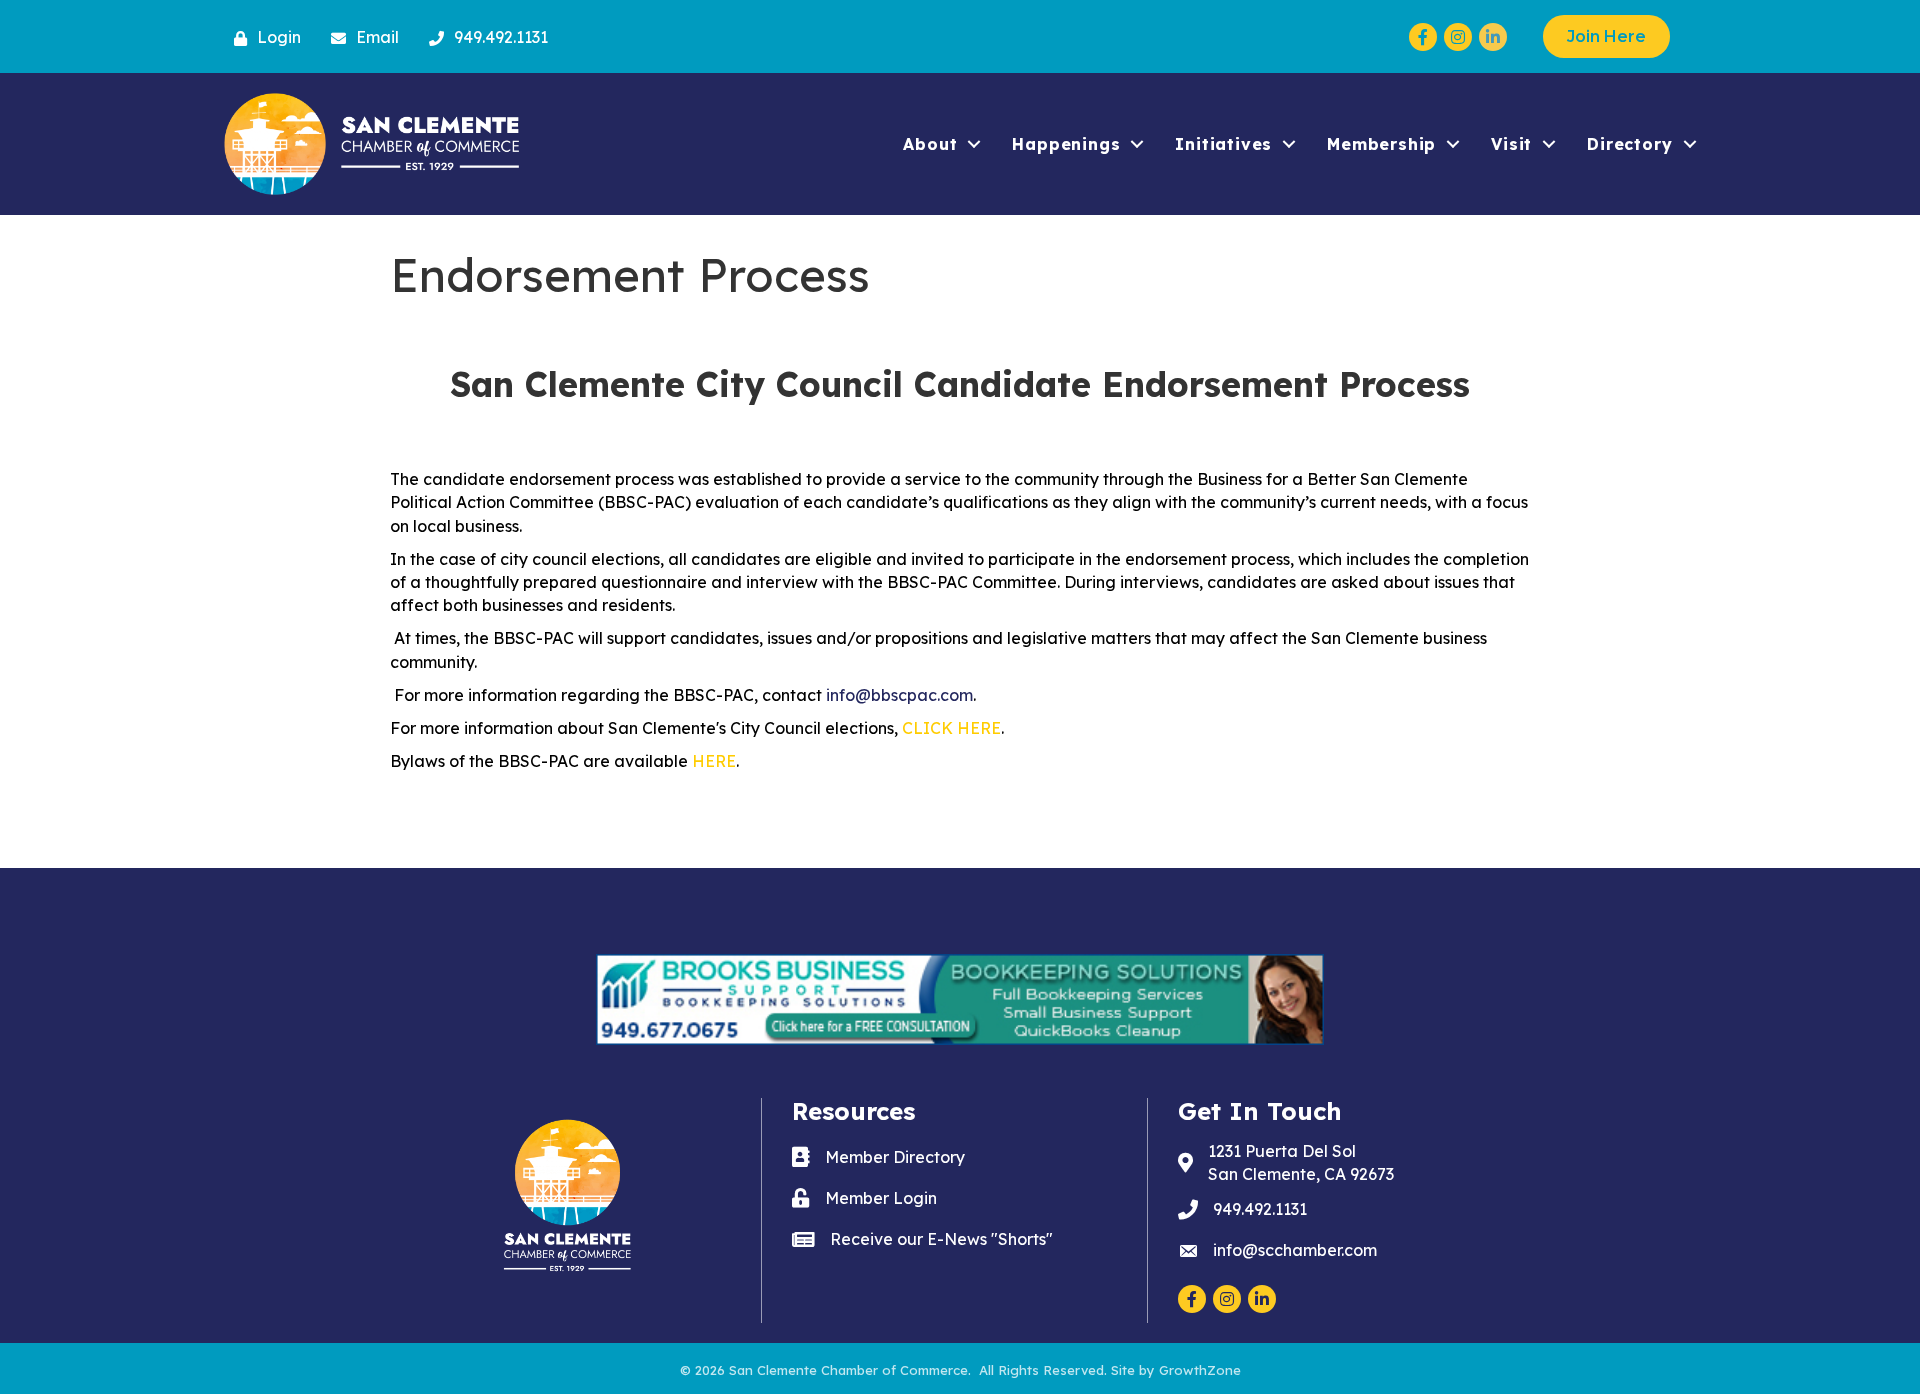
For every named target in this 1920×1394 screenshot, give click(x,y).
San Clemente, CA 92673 (1301, 1162)
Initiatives (1223, 144)
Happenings (1066, 144)
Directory (1629, 144)
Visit (1511, 144)
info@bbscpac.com (899, 695)
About (930, 144)
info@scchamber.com (1295, 1250)
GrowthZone (1200, 1370)
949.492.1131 (1260, 1209)
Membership (1381, 144)
